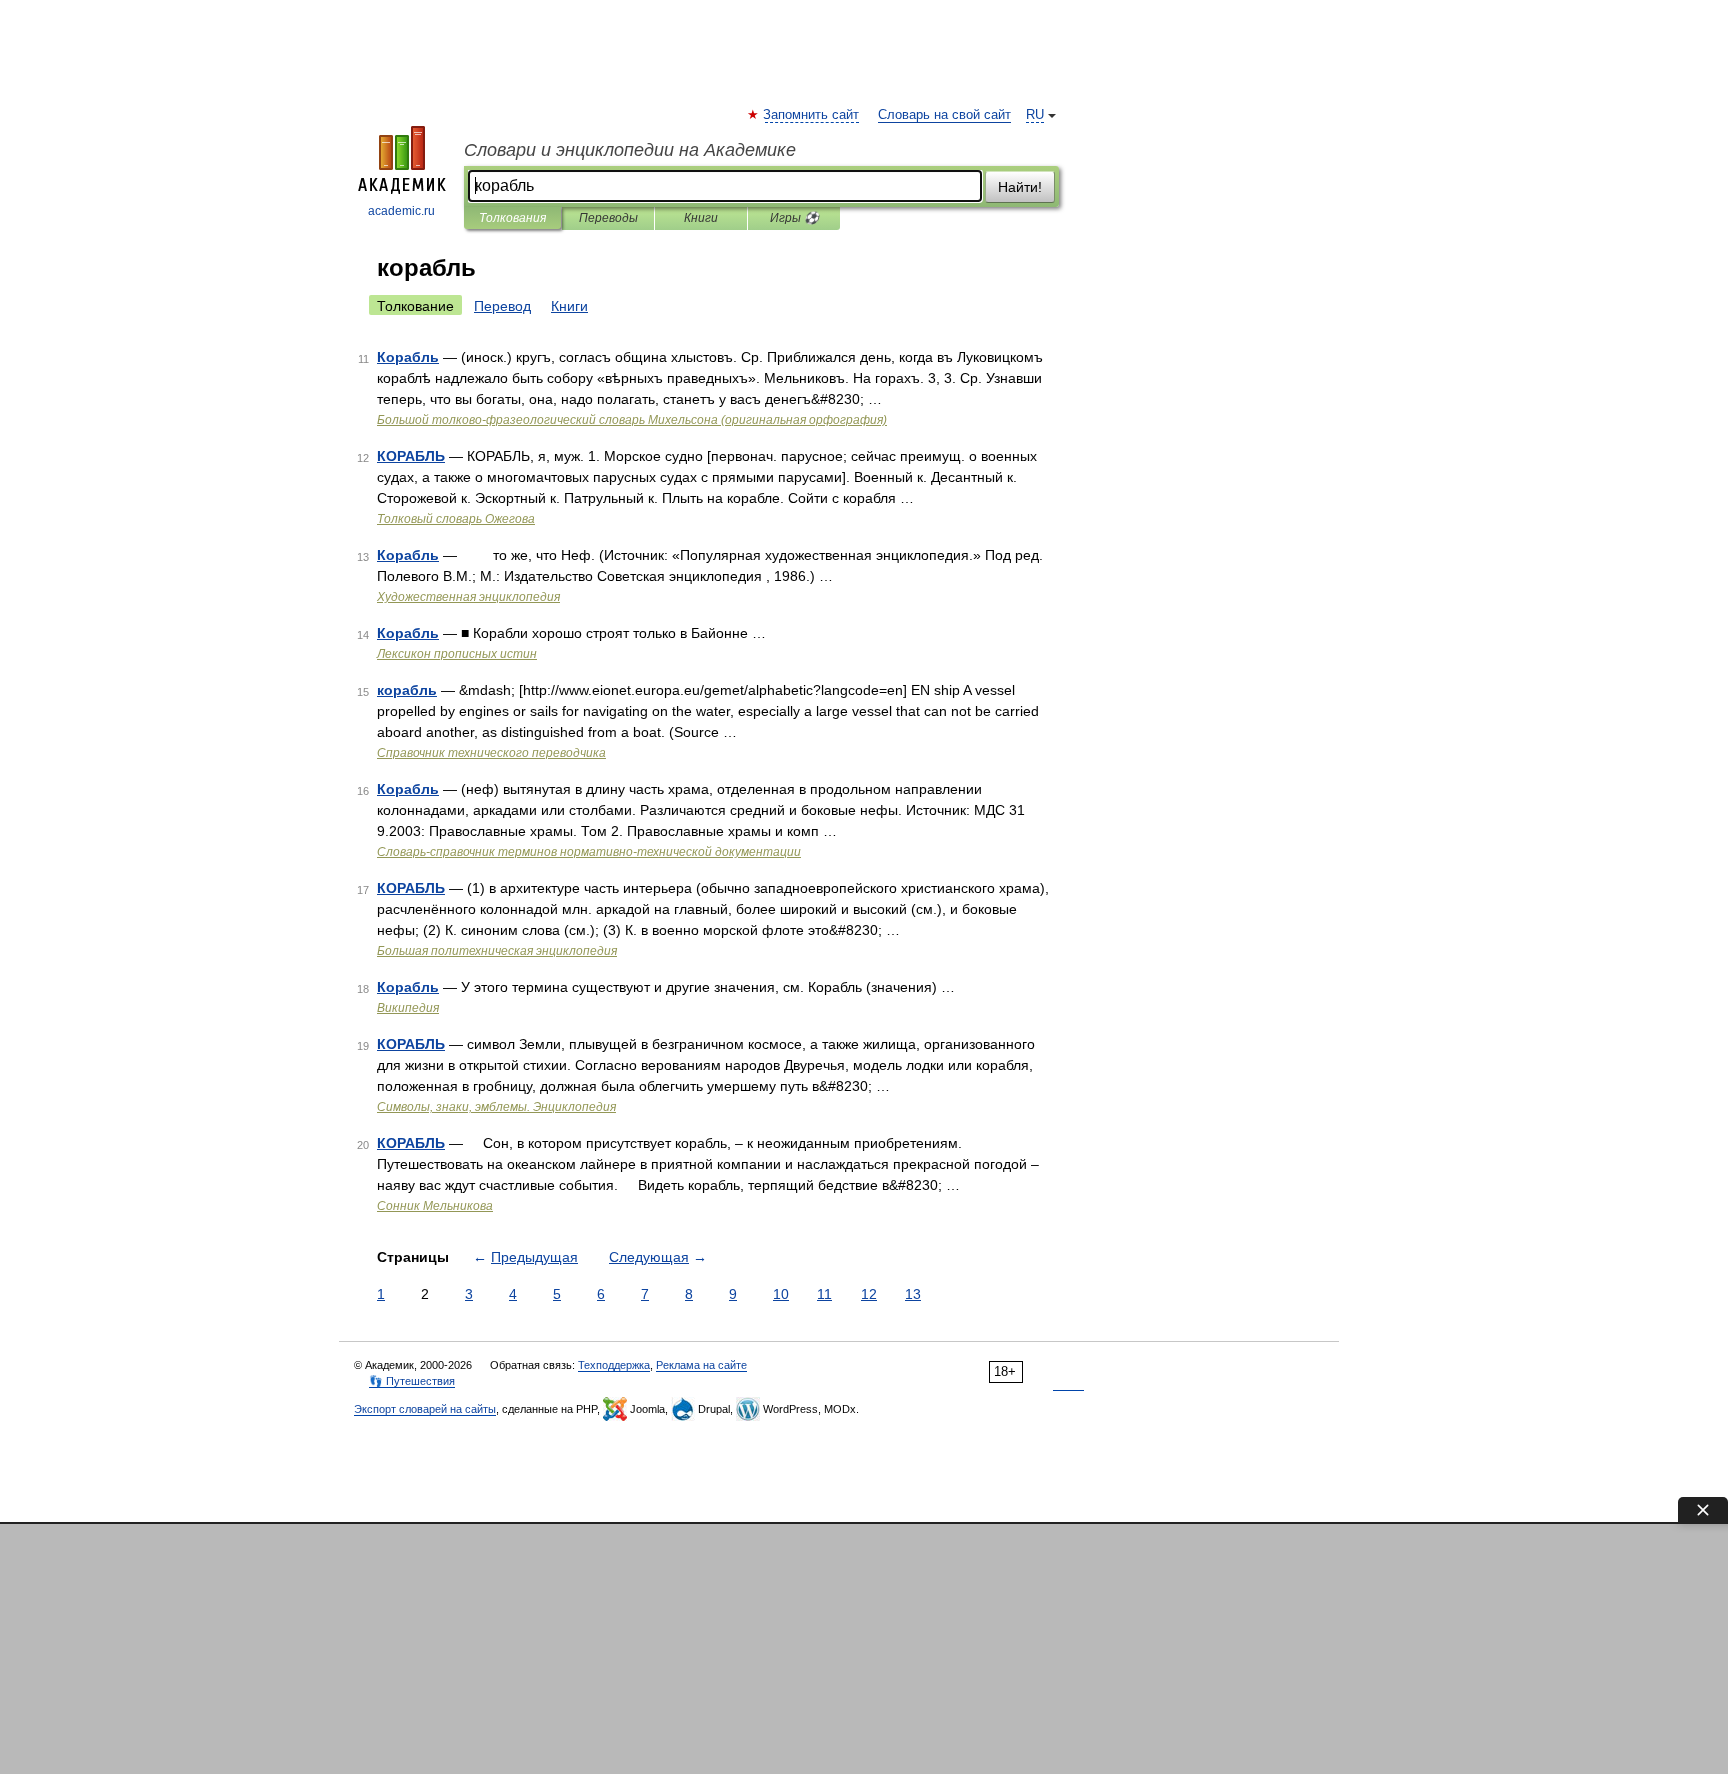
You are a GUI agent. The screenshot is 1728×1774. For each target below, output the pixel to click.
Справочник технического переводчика (491, 753)
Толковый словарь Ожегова (456, 519)
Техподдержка (614, 1365)
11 (824, 1294)
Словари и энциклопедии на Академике (630, 150)
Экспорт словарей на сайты (425, 1409)
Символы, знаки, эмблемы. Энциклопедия (496, 1107)
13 (913, 1294)
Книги (701, 218)
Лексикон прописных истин (457, 654)
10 (781, 1294)
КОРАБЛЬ (411, 456)
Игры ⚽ (794, 218)
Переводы (608, 218)
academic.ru (401, 211)
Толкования (512, 218)
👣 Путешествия (412, 1381)
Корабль (408, 357)
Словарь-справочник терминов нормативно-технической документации (589, 852)
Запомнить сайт (812, 115)
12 (869, 1294)
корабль (407, 690)
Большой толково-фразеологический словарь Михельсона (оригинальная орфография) (632, 420)
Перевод (502, 306)
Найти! (1020, 187)
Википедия (408, 1008)
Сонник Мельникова (435, 1206)
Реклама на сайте (701, 1365)
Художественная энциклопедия (468, 597)
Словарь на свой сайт (944, 115)
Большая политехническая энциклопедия (497, 951)
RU (1035, 115)
